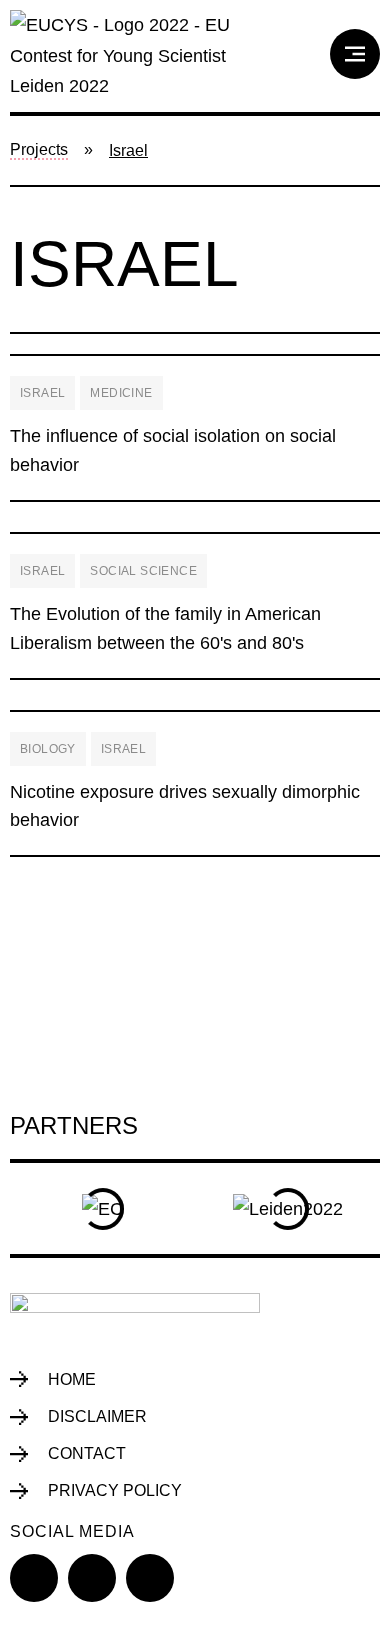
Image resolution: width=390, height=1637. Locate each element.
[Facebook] (34, 1578)
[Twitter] (92, 1578)
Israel (42, 393)
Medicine (121, 393)
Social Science (143, 571)
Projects (39, 149)
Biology (48, 749)
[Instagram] (150, 1578)
